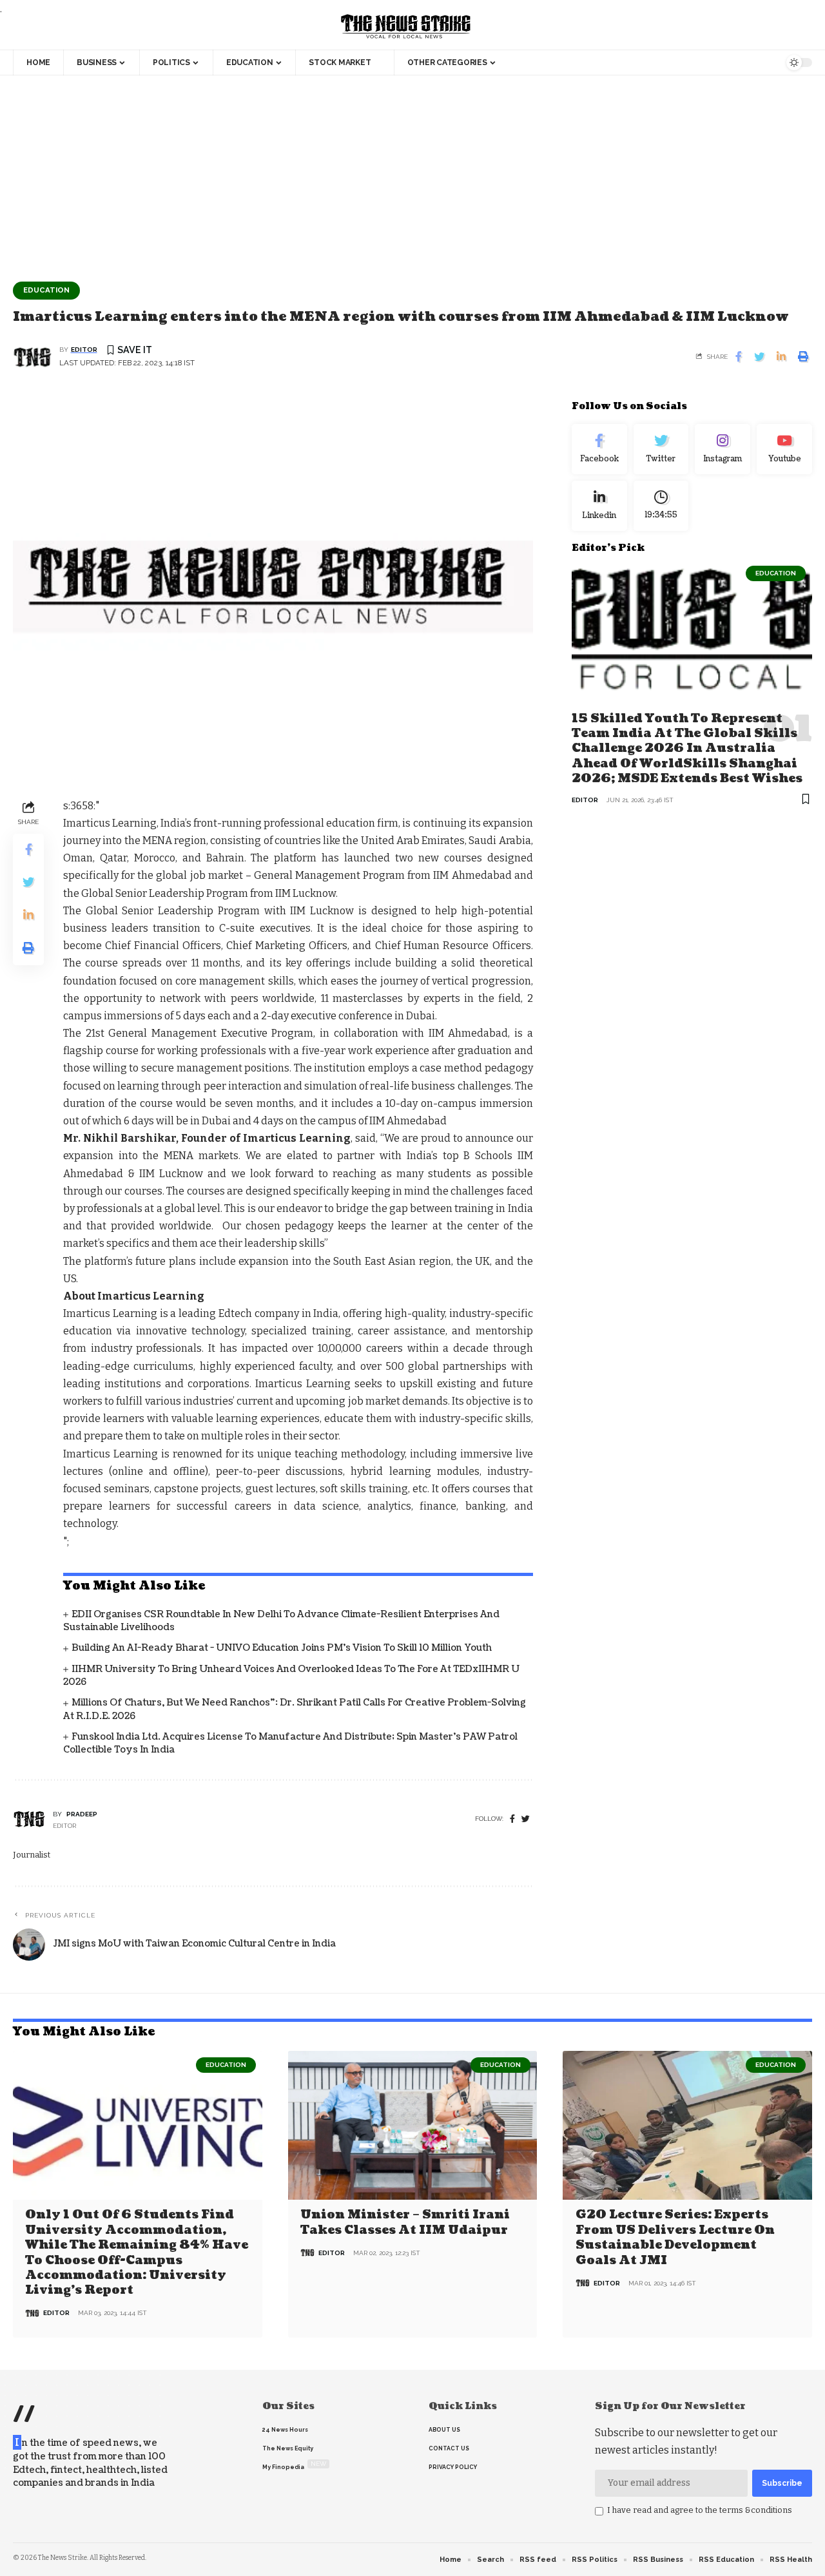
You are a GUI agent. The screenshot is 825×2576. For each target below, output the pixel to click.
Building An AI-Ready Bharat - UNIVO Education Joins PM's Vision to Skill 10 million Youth (282, 1648)
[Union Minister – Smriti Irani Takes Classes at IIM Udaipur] (413, 2126)
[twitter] (526, 1819)
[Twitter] (661, 449)
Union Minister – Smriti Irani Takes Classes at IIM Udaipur (405, 2222)
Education (46, 290)
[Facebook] (512, 1819)
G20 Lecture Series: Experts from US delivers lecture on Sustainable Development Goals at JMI (675, 2237)
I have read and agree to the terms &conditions (700, 2510)
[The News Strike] (406, 27)
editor (84, 350)
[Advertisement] (412, 172)
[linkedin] (599, 505)
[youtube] (784, 449)
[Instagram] (723, 449)
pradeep (82, 1814)
